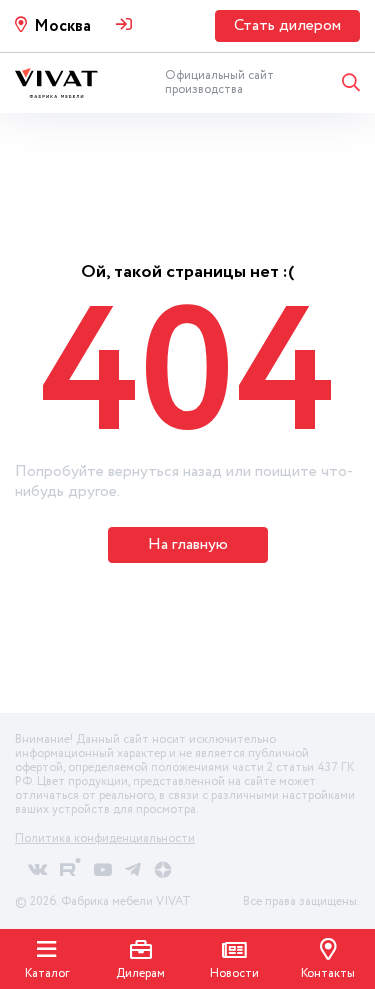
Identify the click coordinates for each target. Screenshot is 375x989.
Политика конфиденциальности (105, 838)
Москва (62, 26)
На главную (188, 544)
